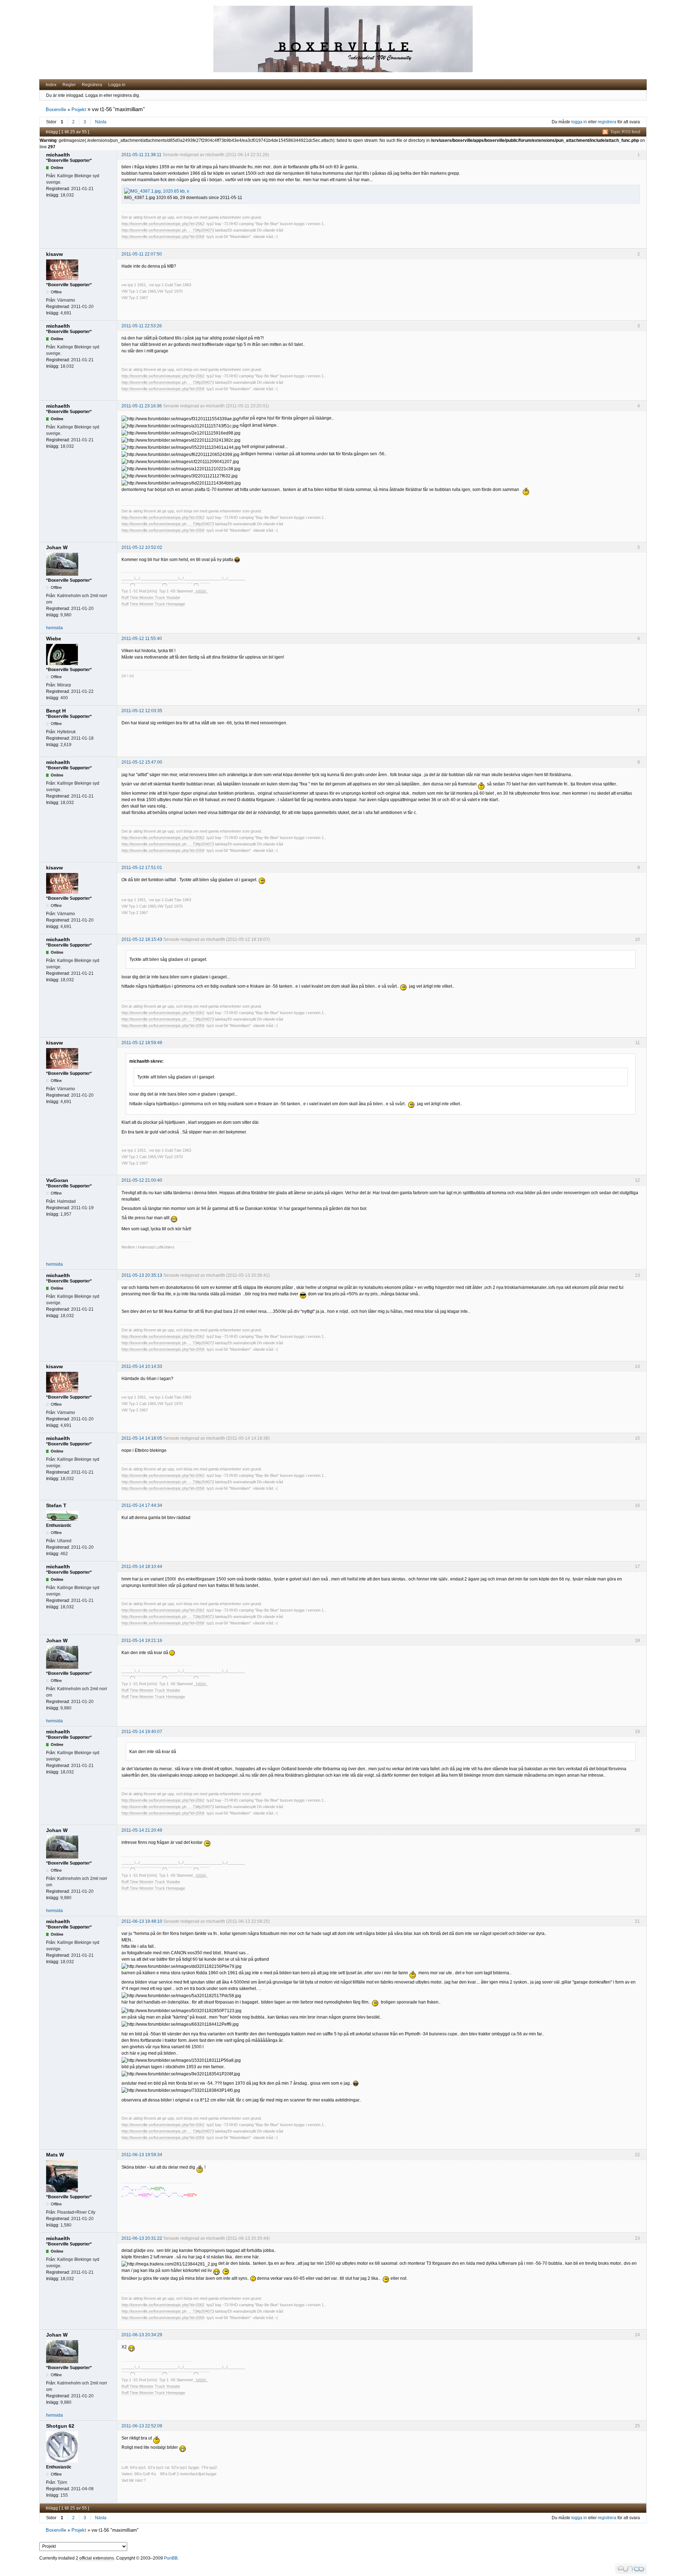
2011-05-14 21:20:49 (142, 1830)
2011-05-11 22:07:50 (142, 254)
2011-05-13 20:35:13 (142, 1275)
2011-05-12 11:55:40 (142, 639)
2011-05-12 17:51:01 (142, 868)
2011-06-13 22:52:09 (142, 2426)
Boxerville (56, 110)
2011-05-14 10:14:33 (142, 1366)
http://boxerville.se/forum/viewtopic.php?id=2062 (163, 224)
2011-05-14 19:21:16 (142, 1641)
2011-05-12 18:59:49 (142, 1043)
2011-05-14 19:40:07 (142, 1732)
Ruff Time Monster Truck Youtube (151, 597)
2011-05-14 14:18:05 (142, 1438)
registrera (607, 122)
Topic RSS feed (625, 132)
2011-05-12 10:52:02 (142, 547)
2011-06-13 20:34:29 (142, 2335)
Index (51, 85)
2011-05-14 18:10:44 (142, 1567)
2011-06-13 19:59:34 (142, 2155)
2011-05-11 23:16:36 (142, 406)
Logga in (117, 85)
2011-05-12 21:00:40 (142, 1180)
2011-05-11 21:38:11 (141, 155)
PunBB (171, 2558)
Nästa (101, 122)
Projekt (79, 110)
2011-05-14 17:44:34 (142, 1505)
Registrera (92, 85)
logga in (579, 122)
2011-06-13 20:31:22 (142, 2238)
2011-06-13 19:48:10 (142, 1921)
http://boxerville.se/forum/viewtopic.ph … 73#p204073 (168, 230)
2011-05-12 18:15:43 (142, 939)
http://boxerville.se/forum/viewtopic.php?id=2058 (163, 237)
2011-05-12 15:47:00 (142, 762)
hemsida (54, 628)
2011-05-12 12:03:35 (142, 711)
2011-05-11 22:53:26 (142, 326)
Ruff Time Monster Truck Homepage (153, 604)
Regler (69, 85)
